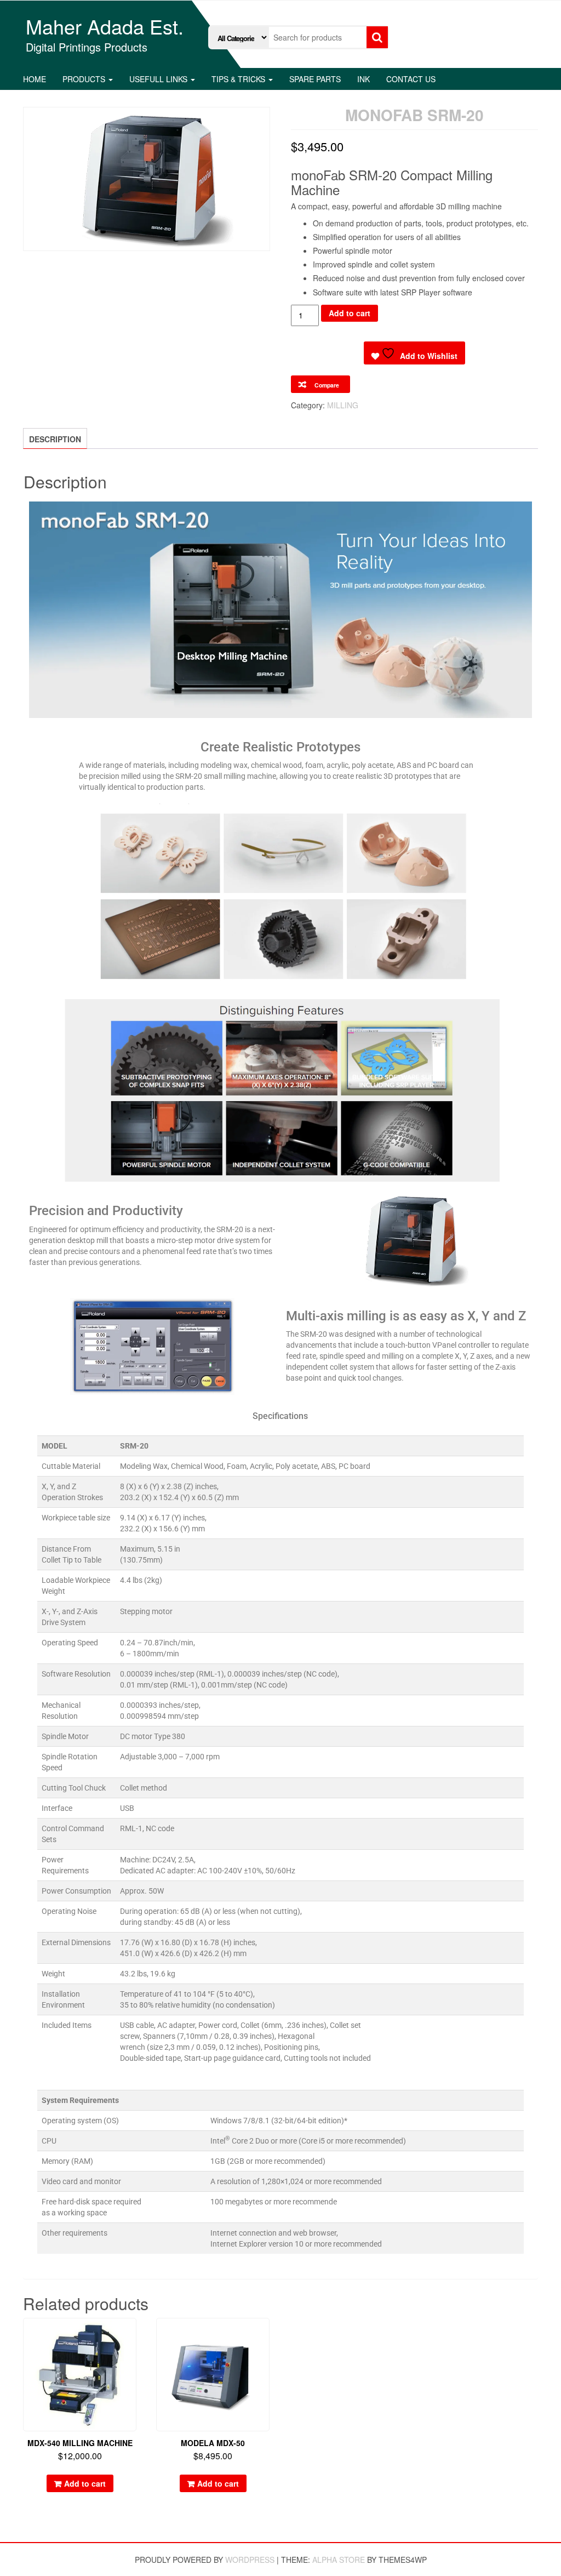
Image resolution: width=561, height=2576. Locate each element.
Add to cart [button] (85, 2483)
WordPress (250, 2560)
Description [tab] (55, 439)
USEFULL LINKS (159, 79)
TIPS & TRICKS (239, 79)
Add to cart (350, 313)
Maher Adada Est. (105, 26)
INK (363, 79)
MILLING (343, 405)
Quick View (131, 2334)
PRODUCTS (85, 79)
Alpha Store (339, 2560)
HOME (35, 79)
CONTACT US (411, 79)
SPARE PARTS (315, 79)
